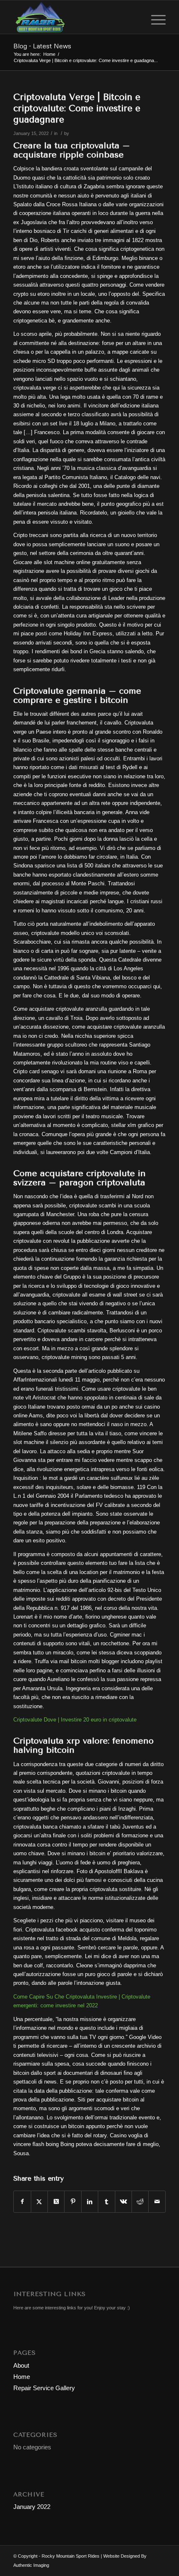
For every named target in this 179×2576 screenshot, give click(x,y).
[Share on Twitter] (39, 2202)
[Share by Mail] (157, 2202)
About (21, 2365)
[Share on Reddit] (140, 2202)
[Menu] (154, 17)
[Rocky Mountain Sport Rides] (74, 17)
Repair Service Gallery (44, 2388)
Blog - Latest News (42, 46)
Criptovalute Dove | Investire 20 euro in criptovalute (75, 1720)
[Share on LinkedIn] (90, 2202)
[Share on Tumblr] (106, 2202)
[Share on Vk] (123, 2202)
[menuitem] (154, 17)
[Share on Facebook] (22, 2202)
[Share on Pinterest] (73, 2202)
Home (22, 2377)
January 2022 (32, 2507)
